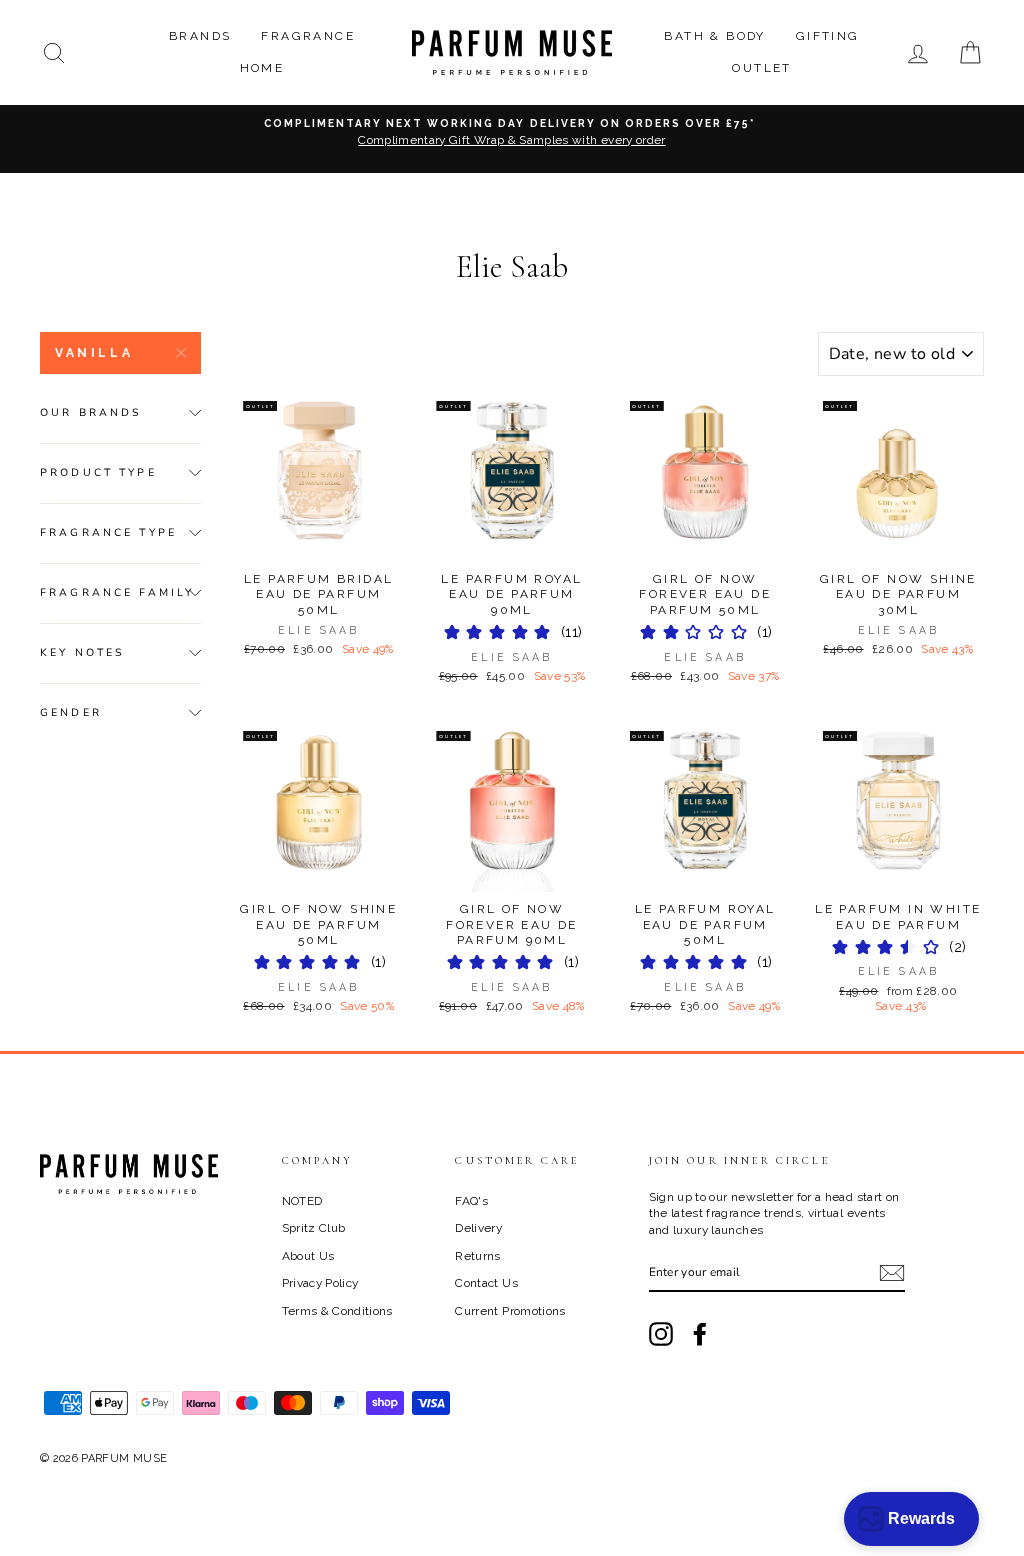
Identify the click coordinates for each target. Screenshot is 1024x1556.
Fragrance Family (117, 592)
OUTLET (761, 68)
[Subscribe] (892, 1273)
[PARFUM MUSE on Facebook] (700, 1334)
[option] (512, 139)
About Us (308, 1256)
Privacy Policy (320, 1283)
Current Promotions (510, 1311)
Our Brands (91, 412)
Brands (200, 36)
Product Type (98, 472)
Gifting (828, 36)
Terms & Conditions (337, 1311)
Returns (477, 1256)
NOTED (302, 1201)
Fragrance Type (108, 532)
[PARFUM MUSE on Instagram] (661, 1334)
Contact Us (486, 1283)
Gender (71, 712)
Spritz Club (314, 1228)
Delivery (478, 1228)
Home (262, 68)
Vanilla (94, 353)
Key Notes (82, 652)
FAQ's (471, 1201)
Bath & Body (714, 36)
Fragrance (308, 36)
